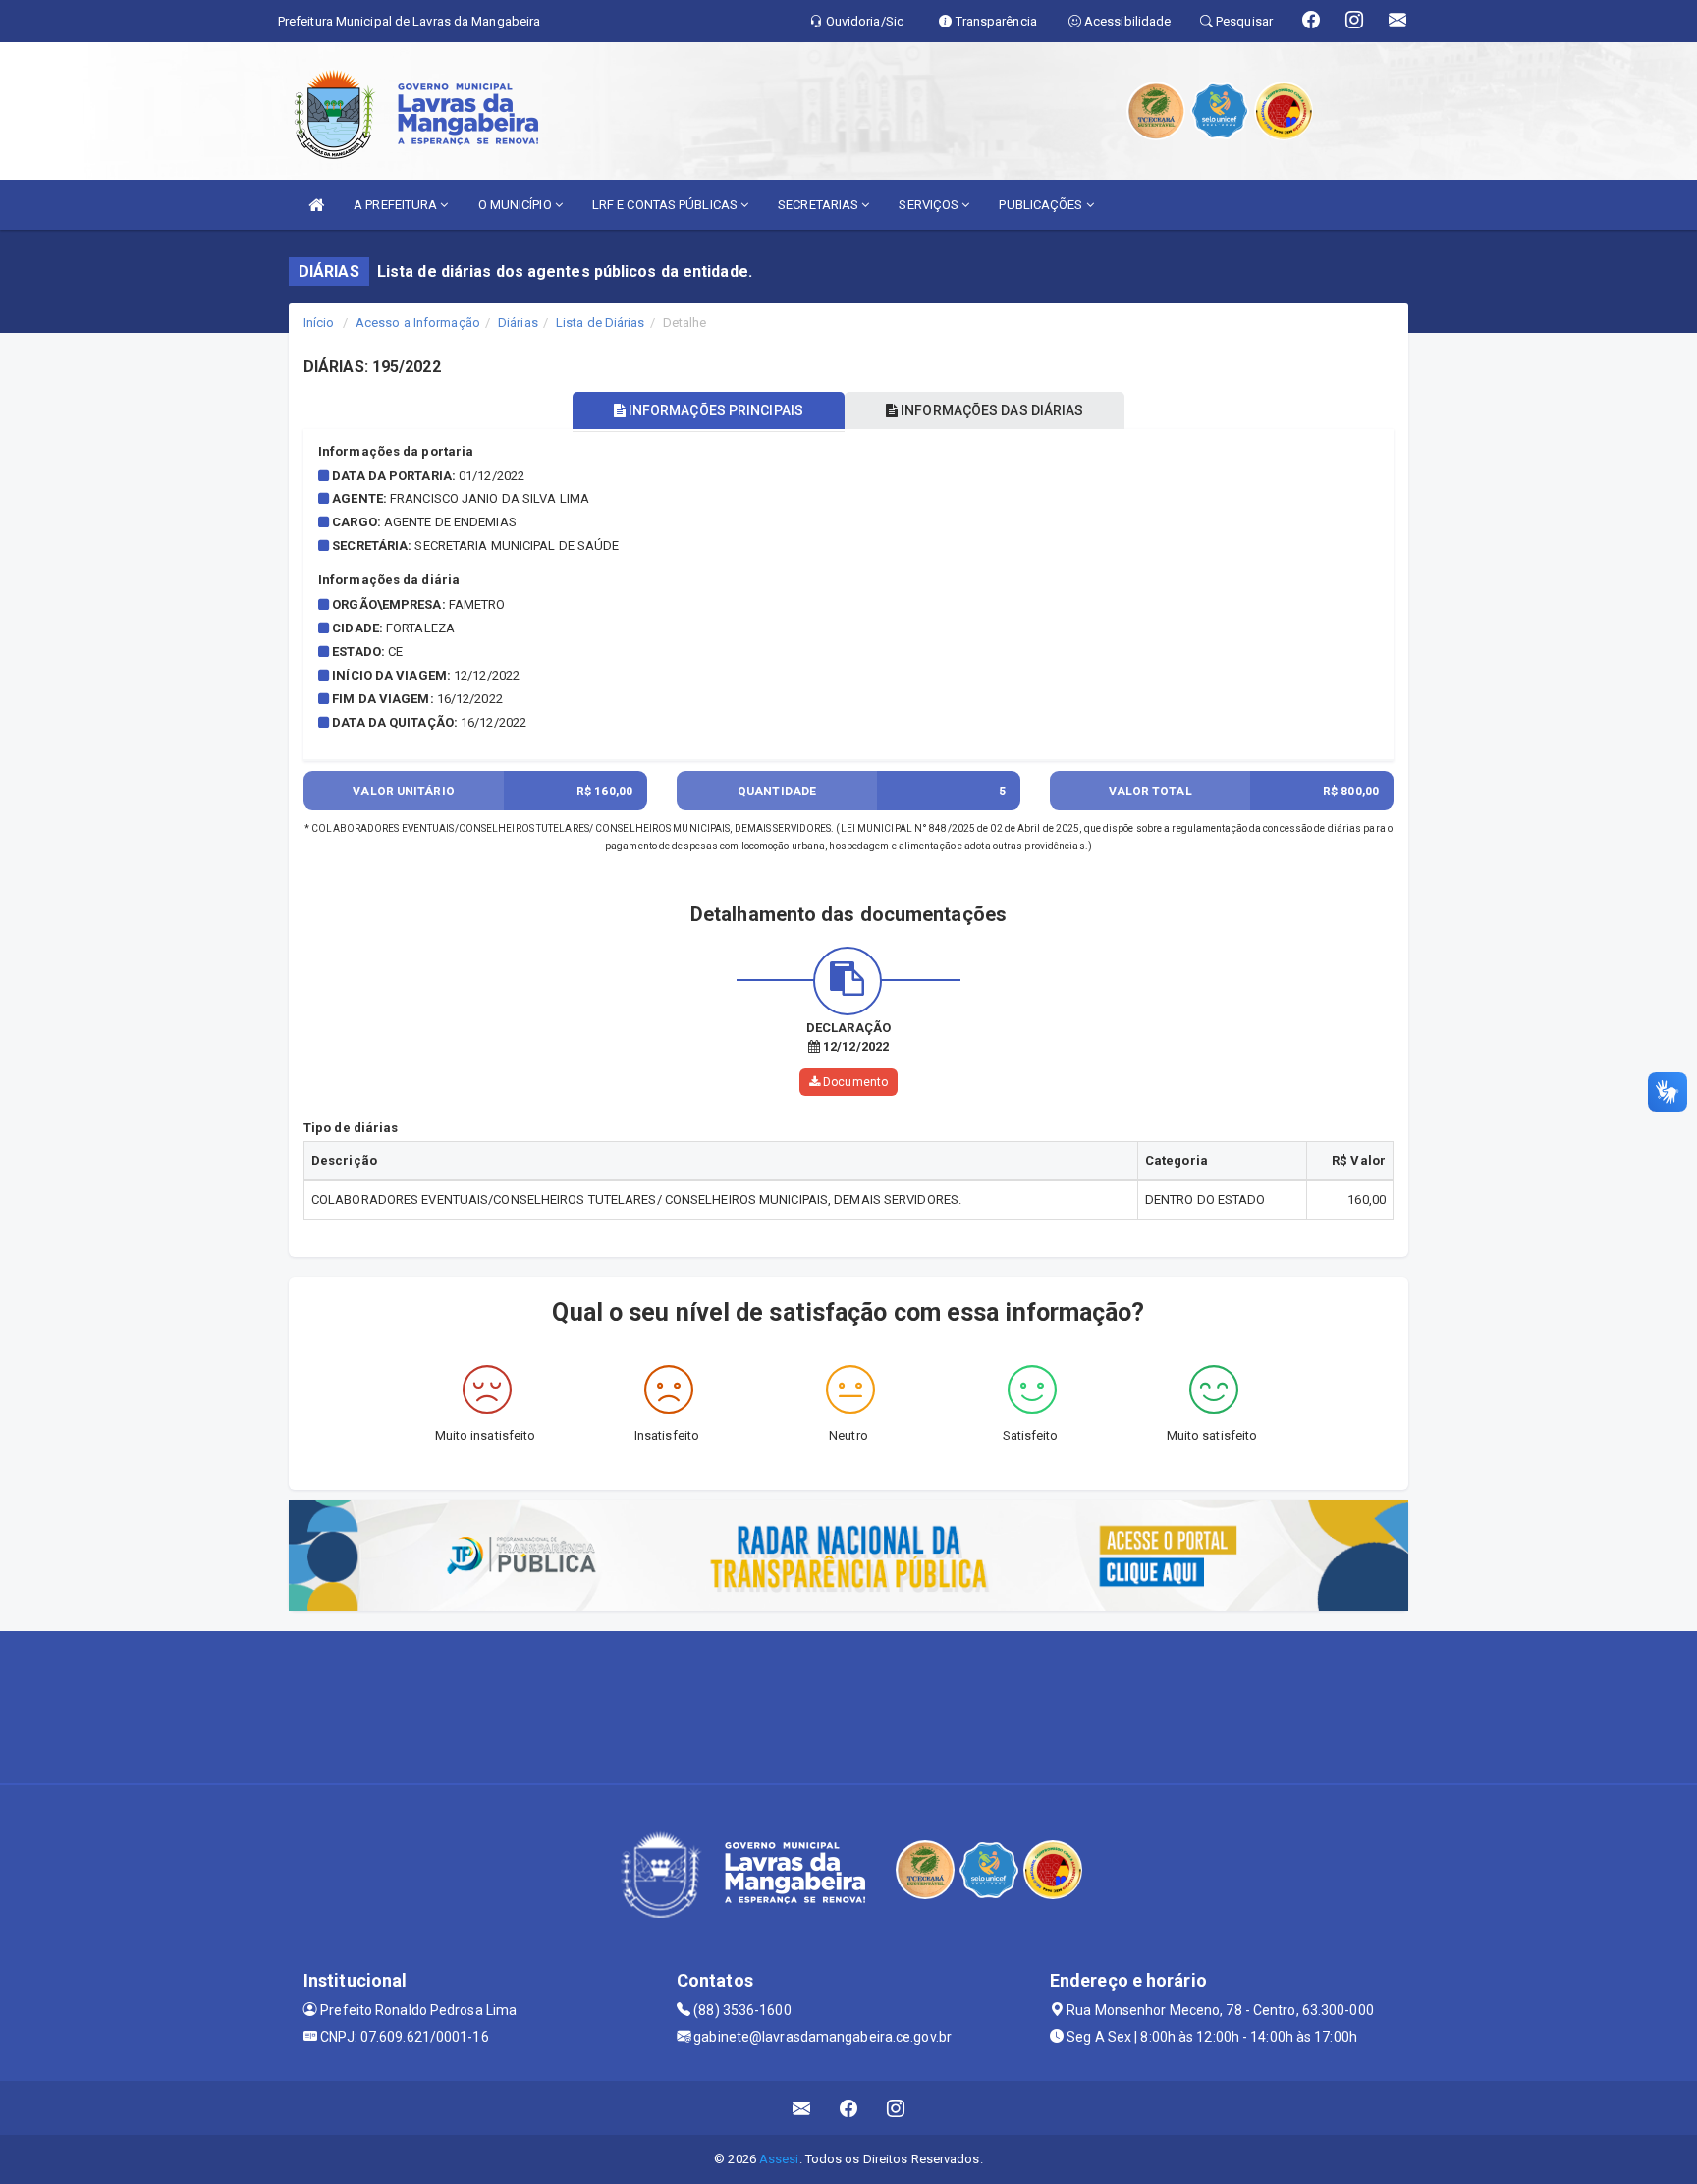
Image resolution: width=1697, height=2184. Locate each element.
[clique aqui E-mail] (802, 2108)
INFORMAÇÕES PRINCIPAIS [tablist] (714, 410)
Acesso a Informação (418, 323)
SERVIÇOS (930, 205)
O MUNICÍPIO (517, 205)
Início (319, 323)
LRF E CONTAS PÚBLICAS (666, 205)
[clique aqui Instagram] (896, 2108)
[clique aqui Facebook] (849, 2108)
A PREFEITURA (397, 205)
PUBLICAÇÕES (1042, 205)
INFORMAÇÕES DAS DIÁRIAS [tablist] (990, 410)
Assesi (779, 2159)
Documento (854, 1082)
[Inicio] (316, 205)
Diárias (518, 323)
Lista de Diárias (601, 323)
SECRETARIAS (820, 205)
